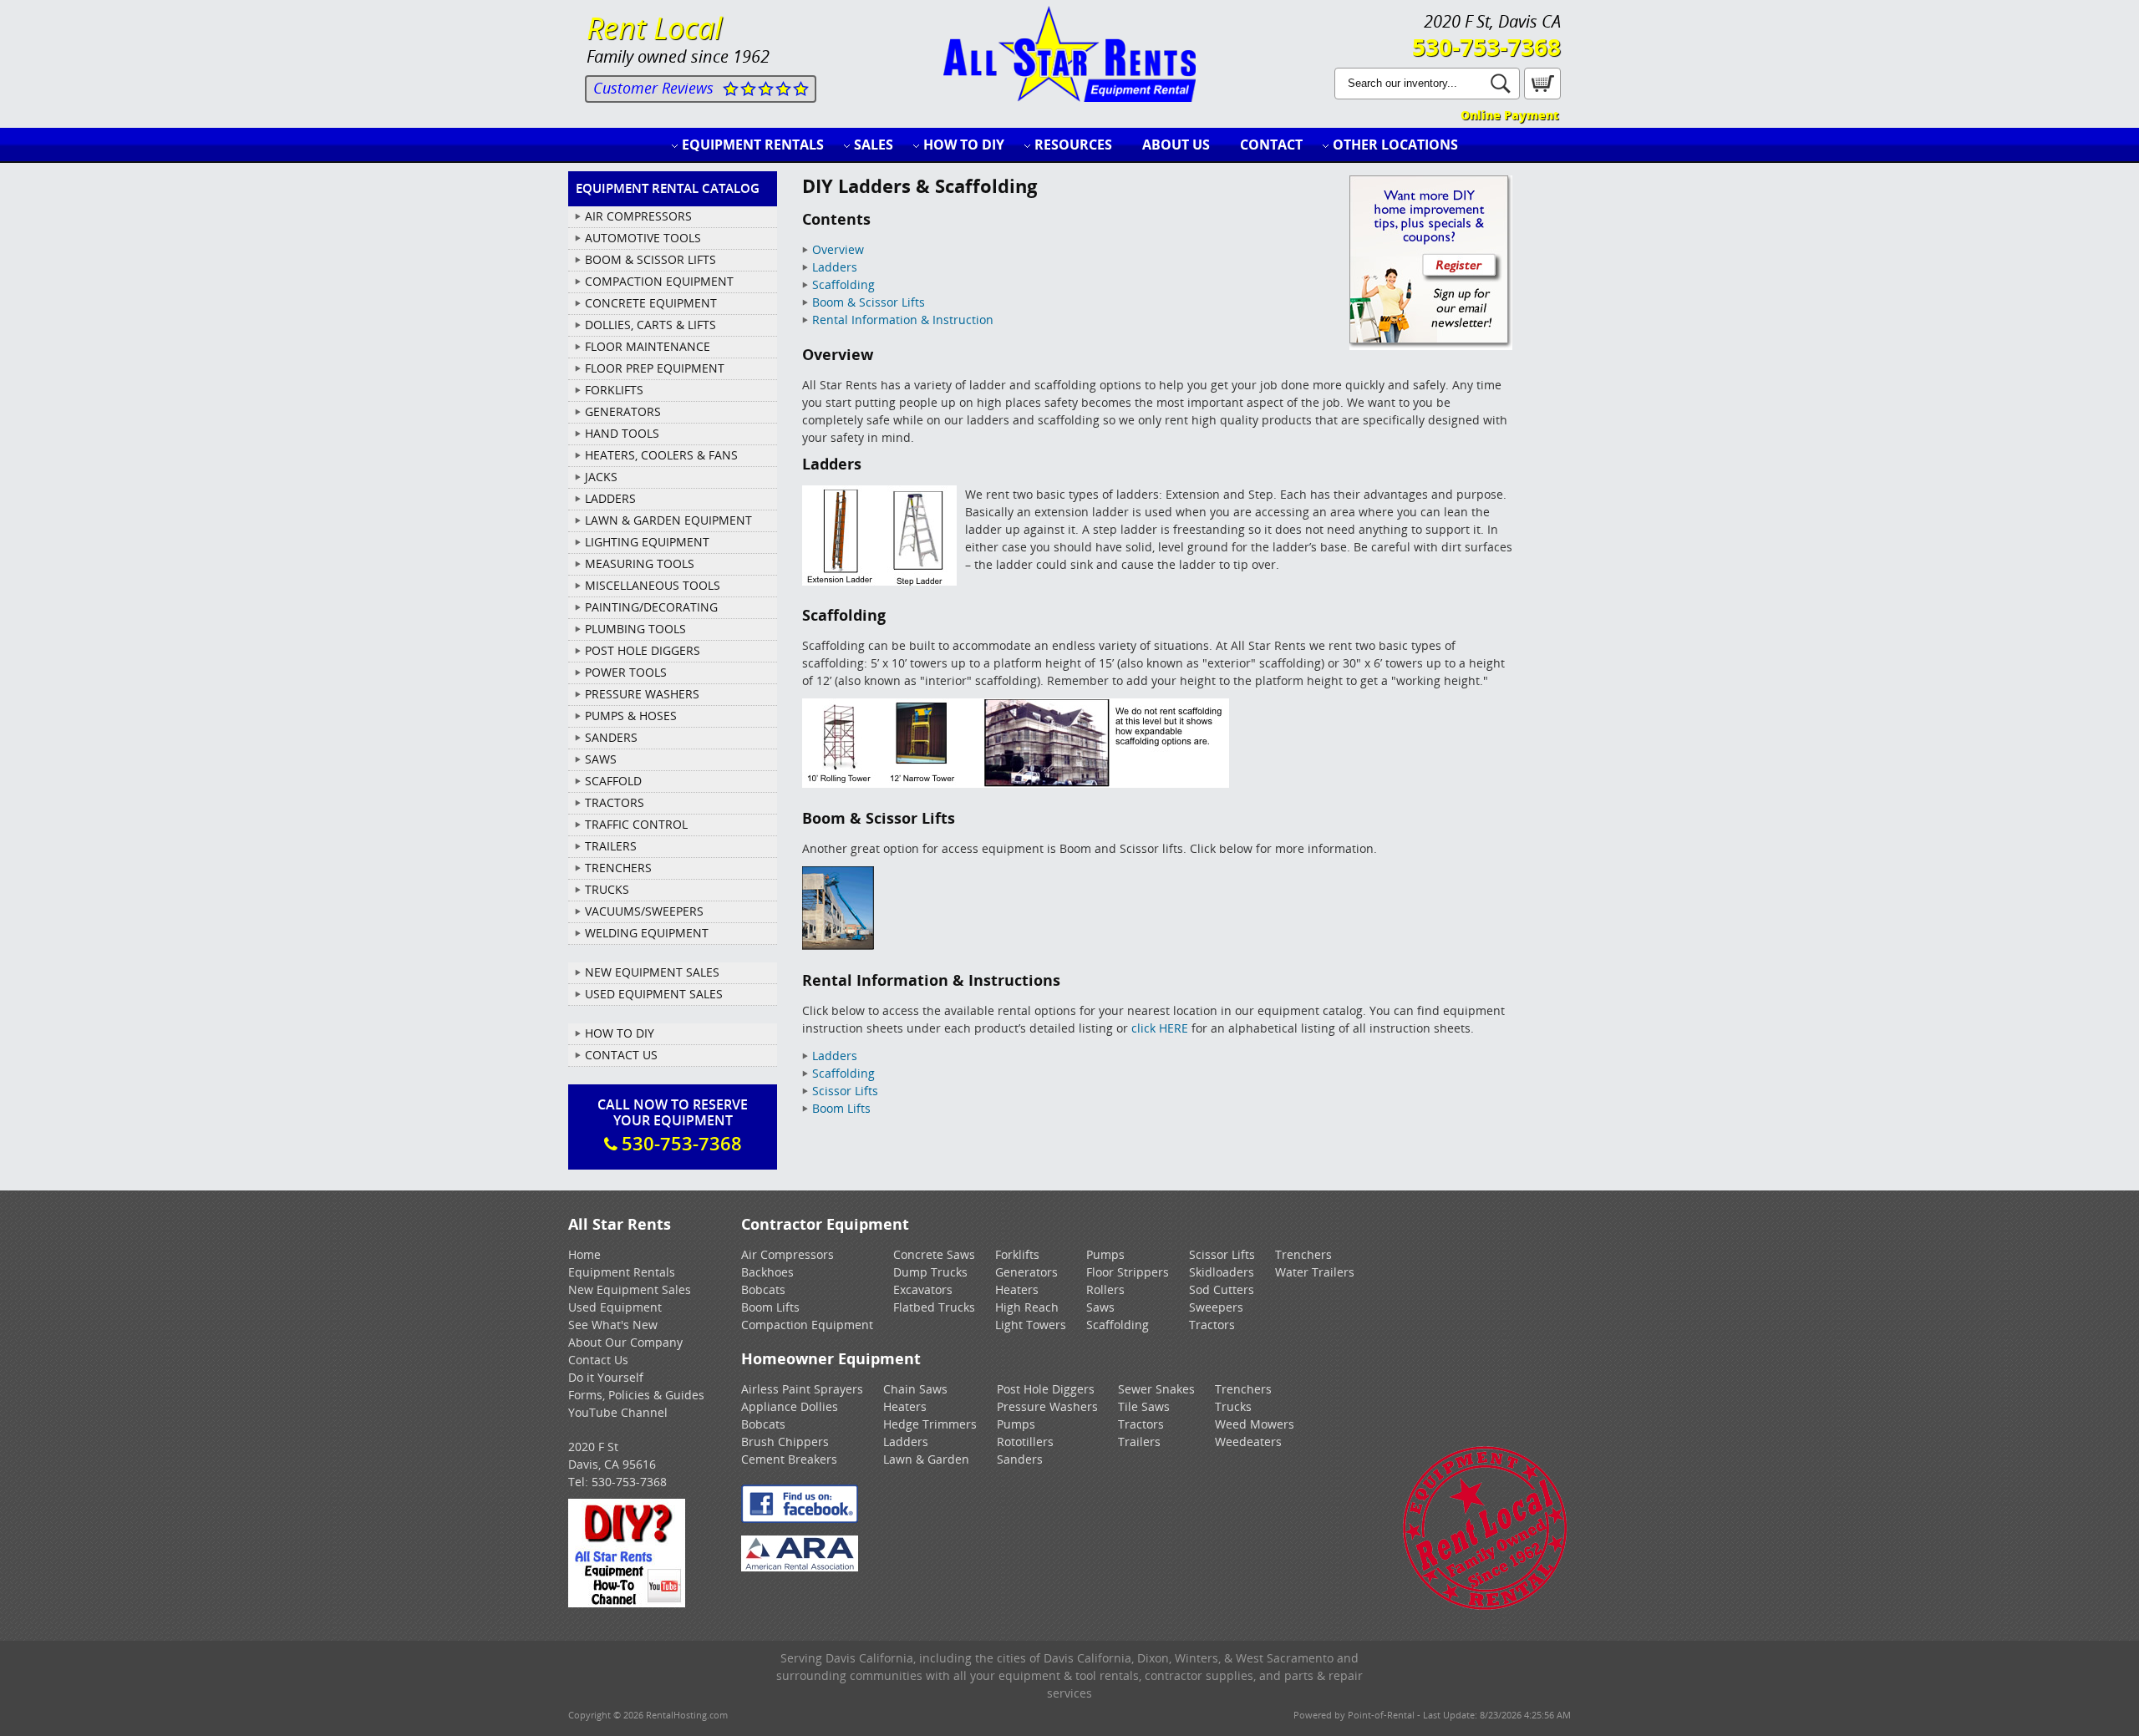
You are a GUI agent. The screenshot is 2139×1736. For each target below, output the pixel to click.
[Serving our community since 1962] (1485, 1607)
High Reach (1027, 1307)
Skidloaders (1222, 1272)
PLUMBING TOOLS (635, 629)
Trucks (1233, 1406)
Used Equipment (615, 1307)
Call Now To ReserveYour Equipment (673, 1125)
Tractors (1212, 1325)
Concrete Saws (934, 1254)
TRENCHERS (618, 868)
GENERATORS (623, 411)
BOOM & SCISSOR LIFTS (650, 259)
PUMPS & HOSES (631, 716)
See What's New (613, 1325)
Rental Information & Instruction (903, 320)
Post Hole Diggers (1046, 1389)
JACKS (601, 477)
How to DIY (964, 145)
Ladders (835, 267)
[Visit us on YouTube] (627, 1603)
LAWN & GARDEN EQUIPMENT (668, 520)
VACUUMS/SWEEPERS (644, 911)
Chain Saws (915, 1389)
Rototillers (1025, 1442)
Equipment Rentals (753, 145)
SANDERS (611, 737)
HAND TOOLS (622, 433)
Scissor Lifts (845, 1091)
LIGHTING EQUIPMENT (647, 542)
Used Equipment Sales (654, 994)
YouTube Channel (618, 1412)
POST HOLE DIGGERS (643, 650)
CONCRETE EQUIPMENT (651, 303)
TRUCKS (607, 889)
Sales (874, 145)
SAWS (601, 759)
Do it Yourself (606, 1377)
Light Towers (1031, 1325)
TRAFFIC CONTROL (636, 824)
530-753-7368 (1486, 47)
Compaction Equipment (807, 1325)
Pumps (1105, 1254)
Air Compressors (788, 1254)
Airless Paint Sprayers (802, 1389)
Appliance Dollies (790, 1406)
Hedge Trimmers (930, 1424)
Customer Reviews (653, 88)
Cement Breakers (789, 1459)
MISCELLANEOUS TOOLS (653, 585)
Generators (1026, 1272)
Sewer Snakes (1156, 1389)
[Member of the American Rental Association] (800, 1567)
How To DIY (620, 1033)
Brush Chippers (785, 1442)
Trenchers (1303, 1254)
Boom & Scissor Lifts (869, 302)
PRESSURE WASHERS (642, 694)
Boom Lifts (841, 1108)
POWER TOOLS (626, 672)
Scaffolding (843, 284)
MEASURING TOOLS (640, 563)
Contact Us (621, 1055)
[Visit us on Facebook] (800, 1518)
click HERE (1160, 1028)
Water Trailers (1315, 1272)
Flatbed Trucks (934, 1307)
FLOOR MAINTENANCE (648, 346)
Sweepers (1216, 1307)
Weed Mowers (1255, 1424)
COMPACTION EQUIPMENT (659, 281)
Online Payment (1509, 115)
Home (584, 1254)
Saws (1100, 1307)
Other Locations (1395, 145)
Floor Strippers (1128, 1272)
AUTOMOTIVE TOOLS (643, 238)
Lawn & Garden (926, 1459)
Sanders (1020, 1459)
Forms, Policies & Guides (636, 1395)
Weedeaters (1248, 1442)
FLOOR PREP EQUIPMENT (655, 368)
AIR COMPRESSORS (638, 216)
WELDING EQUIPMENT (647, 933)
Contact (1271, 145)
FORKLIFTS (614, 390)
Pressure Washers (1047, 1406)
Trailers (1139, 1442)
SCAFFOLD (613, 781)
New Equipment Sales (652, 972)
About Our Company (625, 1342)
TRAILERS (611, 846)
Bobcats (763, 1289)
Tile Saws (1144, 1406)
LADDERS (610, 498)
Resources (1073, 145)
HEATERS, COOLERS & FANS (661, 455)
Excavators (923, 1289)
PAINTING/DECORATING (651, 607)
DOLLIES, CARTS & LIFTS (650, 325)
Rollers (1105, 1289)
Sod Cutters (1222, 1289)
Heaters (1017, 1289)
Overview (838, 249)
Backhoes (767, 1272)
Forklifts (1017, 1254)
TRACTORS (615, 802)
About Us (1176, 145)
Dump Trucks (930, 1272)
